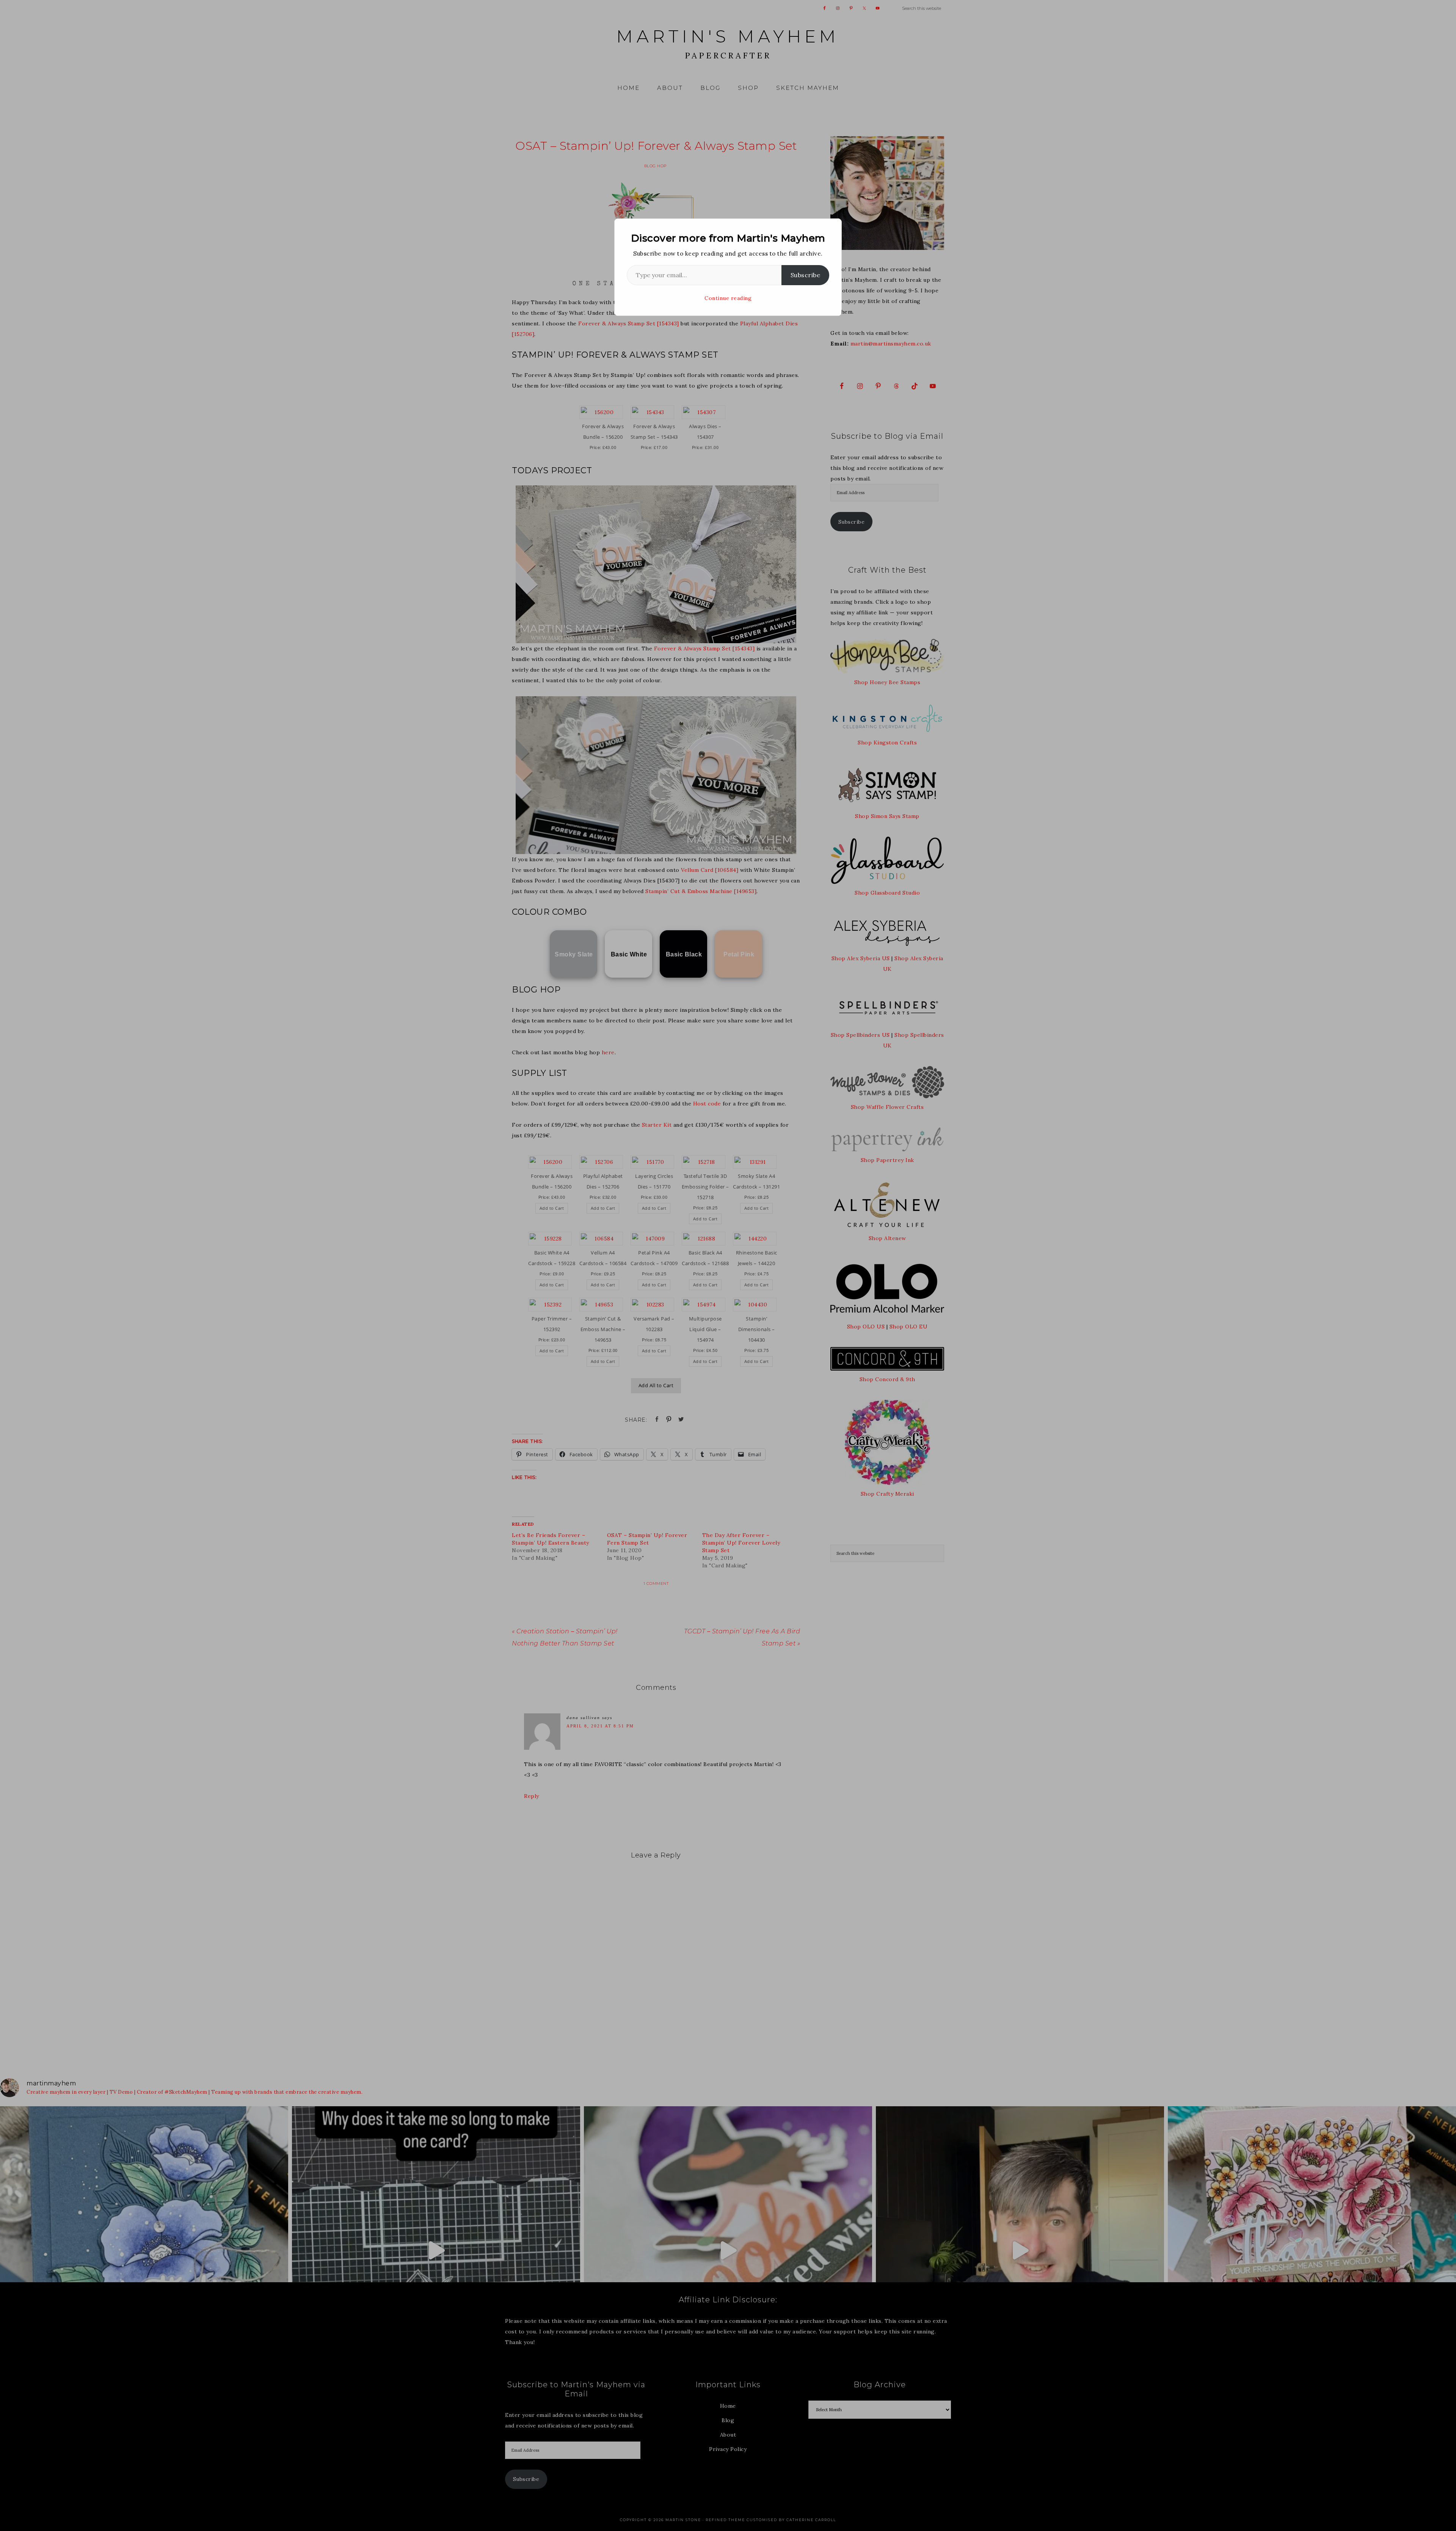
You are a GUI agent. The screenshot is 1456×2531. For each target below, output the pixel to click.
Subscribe (806, 275)
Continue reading (728, 298)
